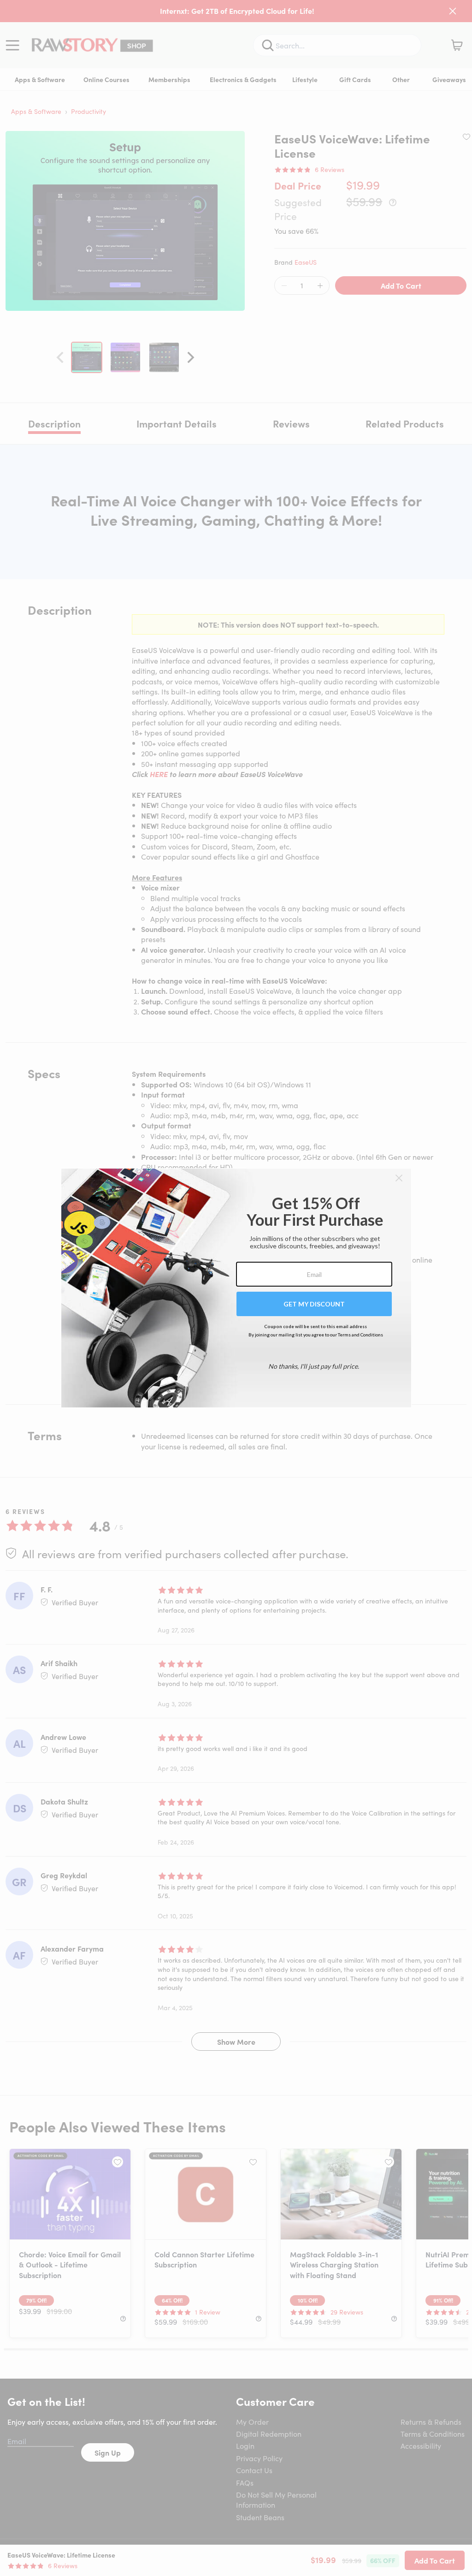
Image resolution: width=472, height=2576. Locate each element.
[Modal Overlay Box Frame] (236, 1288)
